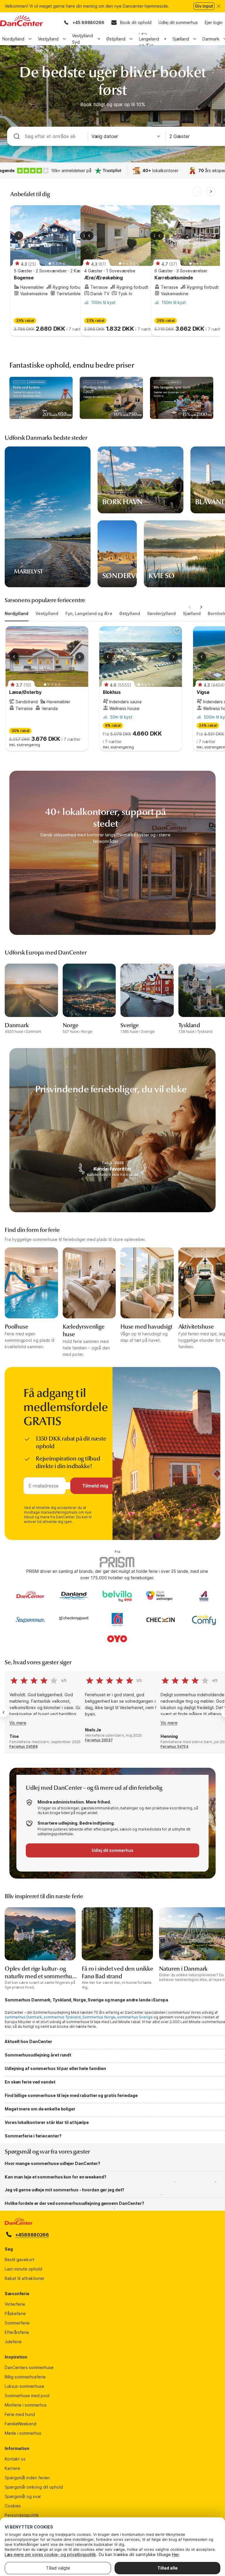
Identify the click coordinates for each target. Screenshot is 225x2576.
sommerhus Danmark (23, 2017)
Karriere (12, 2468)
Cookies (13, 2506)
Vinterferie (15, 2304)
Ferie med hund (20, 2414)
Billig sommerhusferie (25, 2377)
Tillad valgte (58, 2568)
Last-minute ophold (23, 2269)
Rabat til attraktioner (25, 2278)
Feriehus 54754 (174, 1747)
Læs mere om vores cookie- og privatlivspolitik (50, 2554)
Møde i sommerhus (23, 2433)
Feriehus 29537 (99, 1740)
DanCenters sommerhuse (29, 2367)
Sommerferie (17, 2323)
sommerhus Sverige (135, 2017)
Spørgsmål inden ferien (27, 2478)
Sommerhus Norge (99, 2017)
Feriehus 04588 (24, 1747)
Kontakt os (15, 2459)
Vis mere (18, 1723)
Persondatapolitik (22, 2515)
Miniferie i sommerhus (26, 2405)
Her (175, 2554)
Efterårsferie (17, 2332)
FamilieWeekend (21, 2424)
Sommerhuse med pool (27, 2396)
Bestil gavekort (19, 2260)
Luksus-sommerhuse (24, 2386)
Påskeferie (15, 2313)
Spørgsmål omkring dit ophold (34, 2487)
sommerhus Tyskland (62, 2017)
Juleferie (13, 2342)
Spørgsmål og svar (23, 2496)
